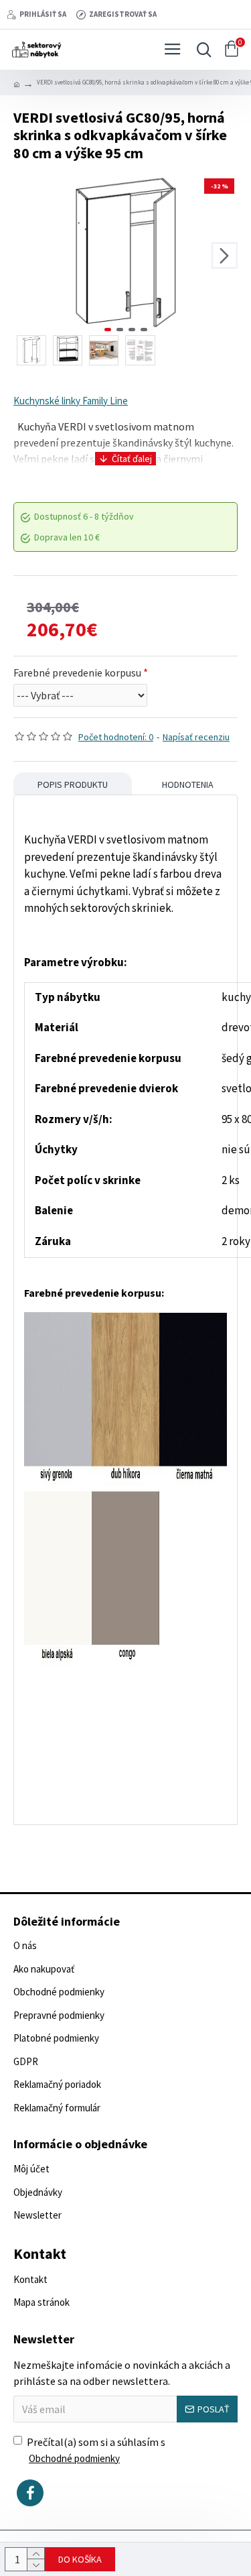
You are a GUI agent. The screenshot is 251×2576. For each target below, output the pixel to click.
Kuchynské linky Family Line (71, 401)
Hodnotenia (188, 784)
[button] (27, 255)
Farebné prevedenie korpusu (77, 672)
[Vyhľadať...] (201, 50)
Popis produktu (73, 784)
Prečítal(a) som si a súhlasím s (96, 2450)
